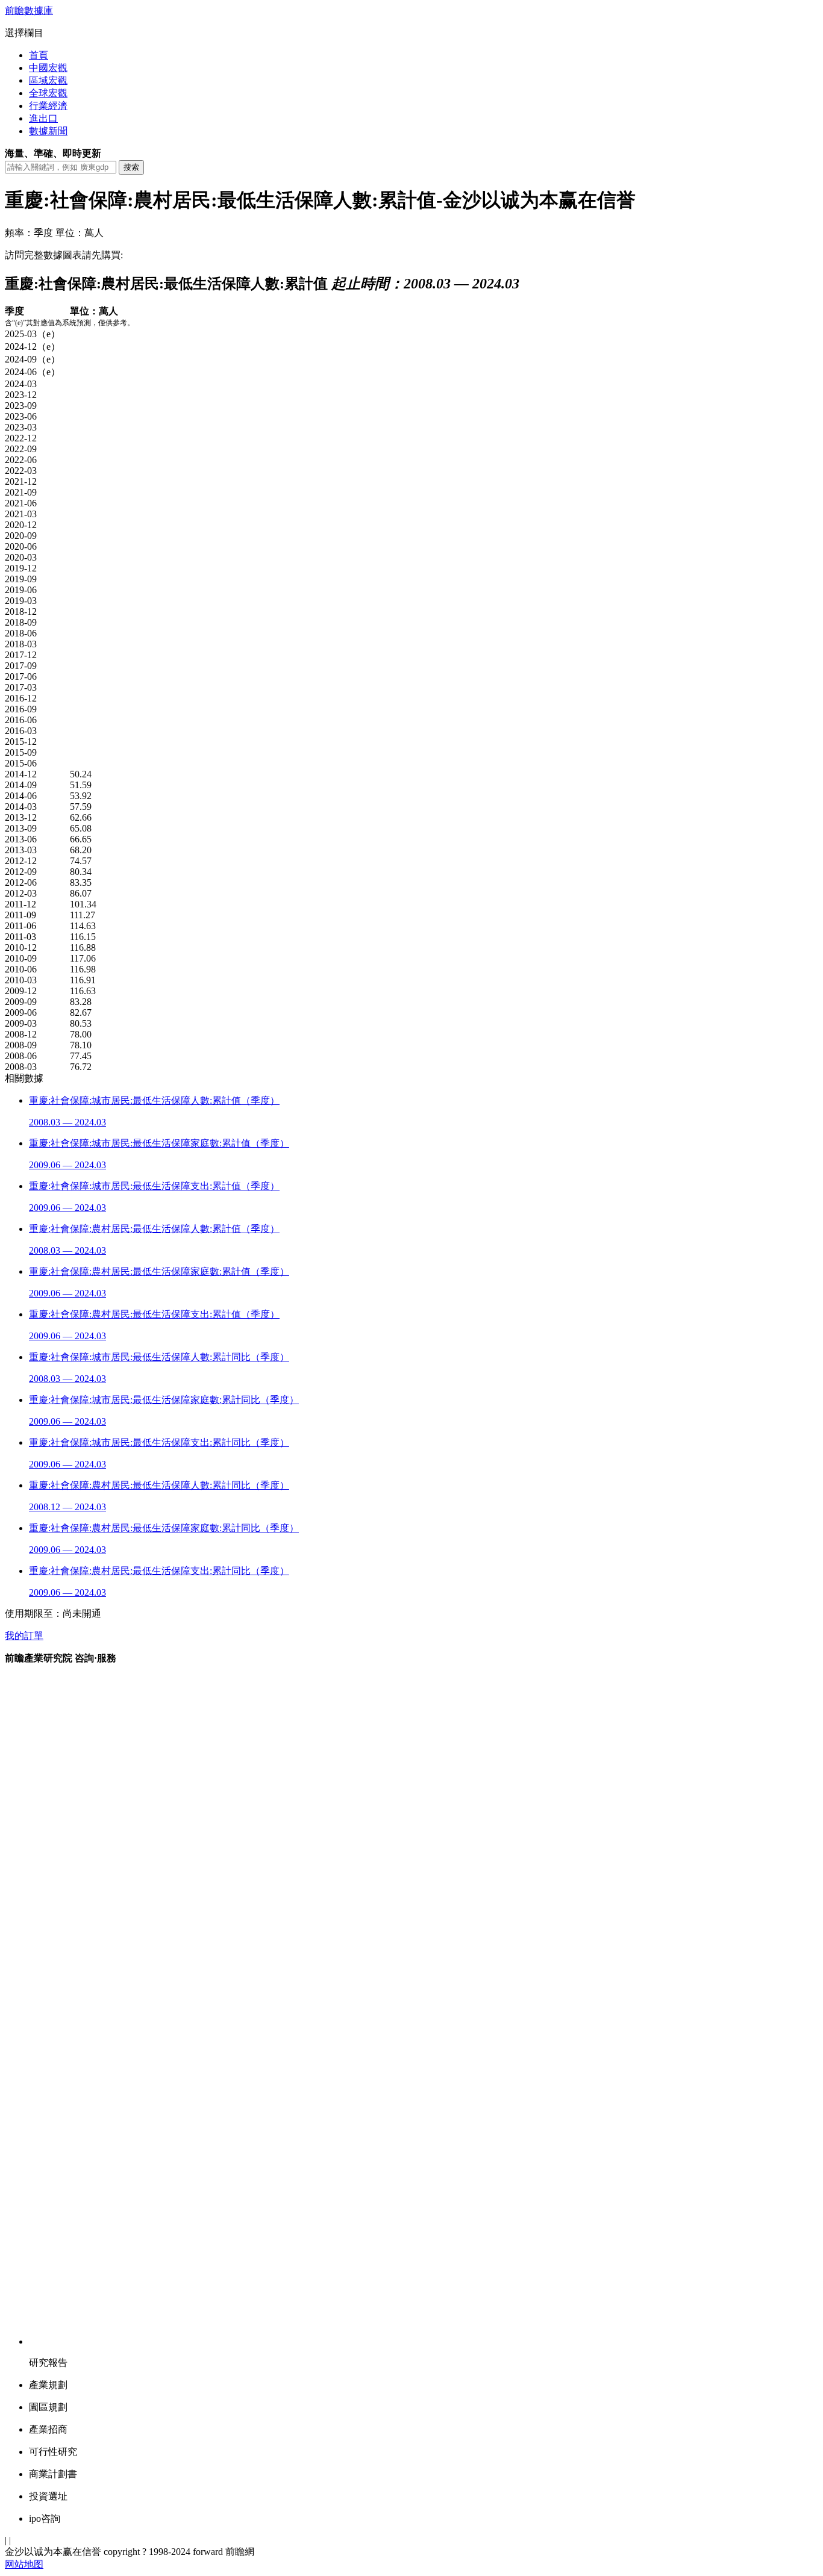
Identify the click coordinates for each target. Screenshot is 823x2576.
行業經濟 (48, 106)
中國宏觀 (48, 68)
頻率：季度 (29, 233)
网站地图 (24, 2564)
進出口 (43, 118)
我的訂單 (24, 1636)
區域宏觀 (48, 80)
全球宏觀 (48, 93)
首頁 (39, 55)
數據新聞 (48, 131)
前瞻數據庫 (29, 11)
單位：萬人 (80, 233)
